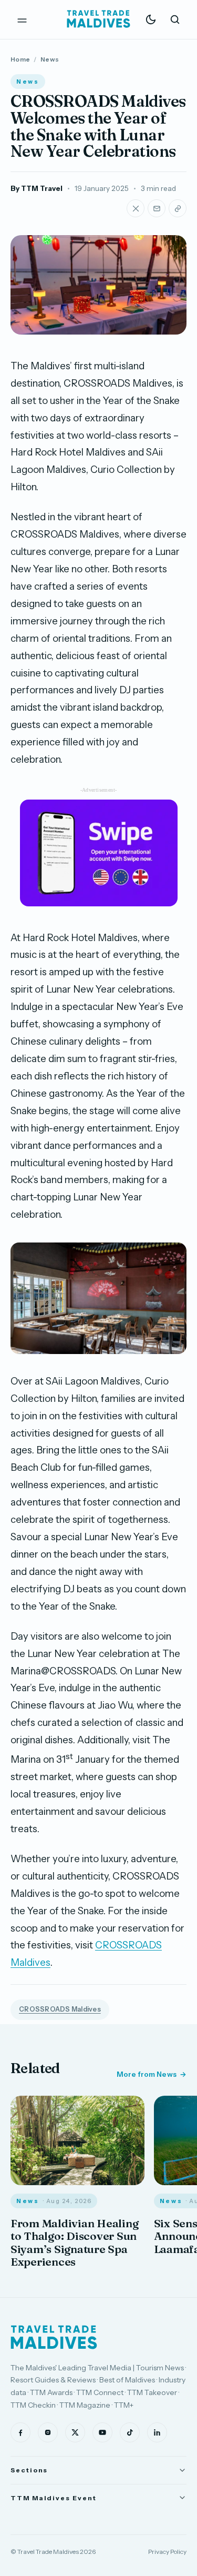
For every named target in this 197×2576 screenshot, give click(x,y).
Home (20, 59)
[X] (75, 2432)
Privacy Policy (167, 2552)
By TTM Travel (37, 188)
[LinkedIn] (157, 2432)
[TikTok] (130, 2432)
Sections (29, 2470)
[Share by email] (157, 208)
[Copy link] (178, 208)
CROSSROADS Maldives (60, 2009)
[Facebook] (20, 2432)
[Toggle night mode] (151, 19)
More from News (147, 2074)
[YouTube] (102, 2432)
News (50, 59)
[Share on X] (136, 208)
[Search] (175, 19)
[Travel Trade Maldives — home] (99, 19)
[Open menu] (22, 19)
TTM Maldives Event (54, 2498)
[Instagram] (48, 2432)
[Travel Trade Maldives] (54, 2337)
